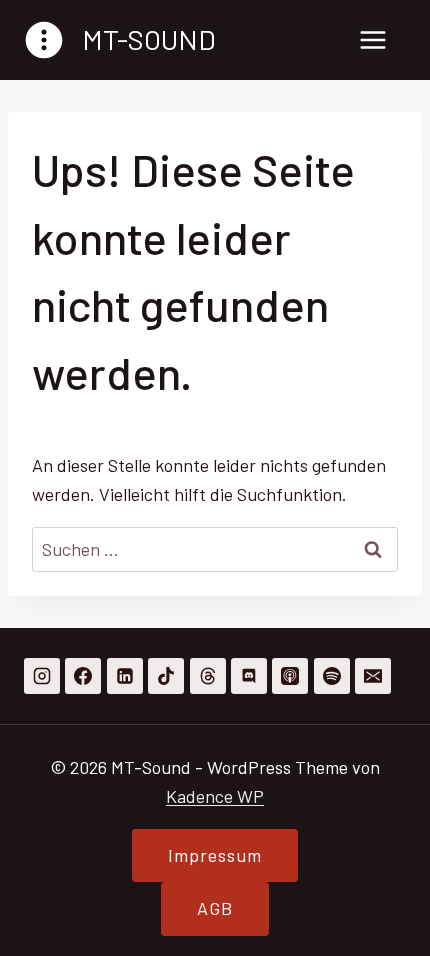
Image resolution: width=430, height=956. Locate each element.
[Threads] (208, 676)
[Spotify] (332, 676)
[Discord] (249, 676)
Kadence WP (215, 796)
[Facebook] (83, 676)
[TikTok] (166, 676)
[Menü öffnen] (372, 39)
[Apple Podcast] (290, 676)
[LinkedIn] (125, 676)
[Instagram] (42, 676)
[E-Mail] (373, 676)
